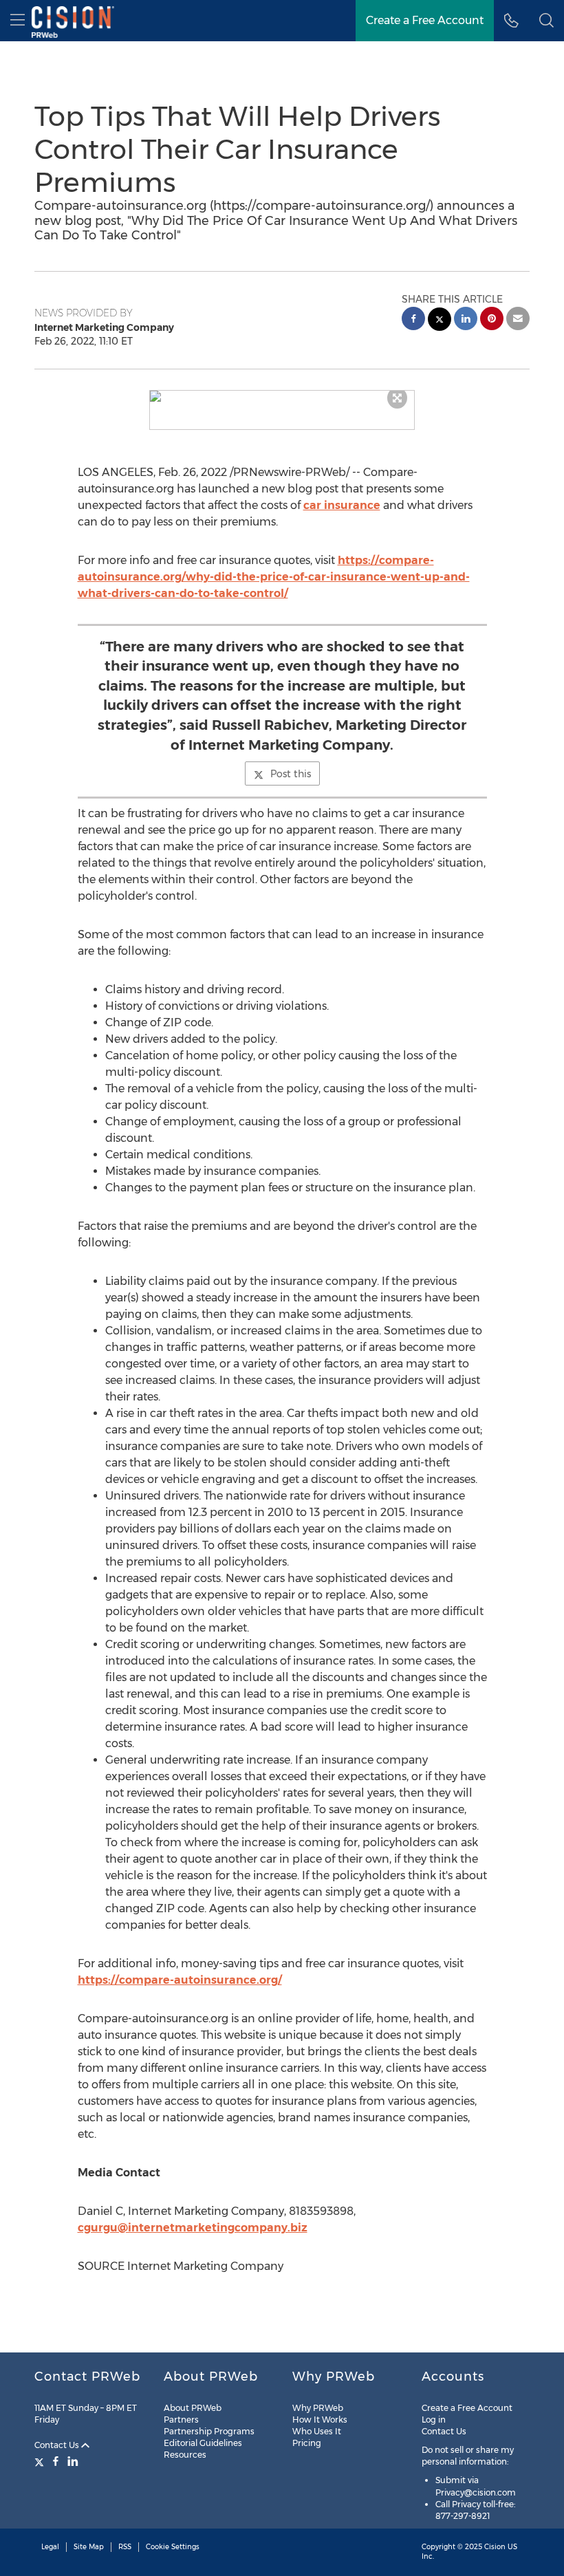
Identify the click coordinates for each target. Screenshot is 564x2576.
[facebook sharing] (413, 320)
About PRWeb (193, 2408)
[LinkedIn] (73, 2461)
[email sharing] (518, 320)
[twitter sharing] (440, 321)
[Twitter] (41, 2461)
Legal (50, 2547)
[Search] (546, 21)
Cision (495, 2547)
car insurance (342, 505)
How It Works (320, 2420)
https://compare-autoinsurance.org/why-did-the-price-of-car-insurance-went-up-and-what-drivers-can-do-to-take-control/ (274, 577)
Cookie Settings (173, 2547)
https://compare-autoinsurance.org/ (180, 1980)
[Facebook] (56, 2461)
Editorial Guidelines (203, 2443)
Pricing (307, 2443)
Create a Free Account (425, 20)
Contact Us (58, 2445)
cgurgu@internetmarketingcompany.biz (193, 2228)
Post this (291, 774)
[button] (282, 396)
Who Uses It (317, 2431)
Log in (434, 2420)
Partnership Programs (209, 2431)
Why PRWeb (318, 2408)
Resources (185, 2455)
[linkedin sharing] (466, 320)
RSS (125, 2547)
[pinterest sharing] (492, 320)
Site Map (89, 2547)
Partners (181, 2420)
